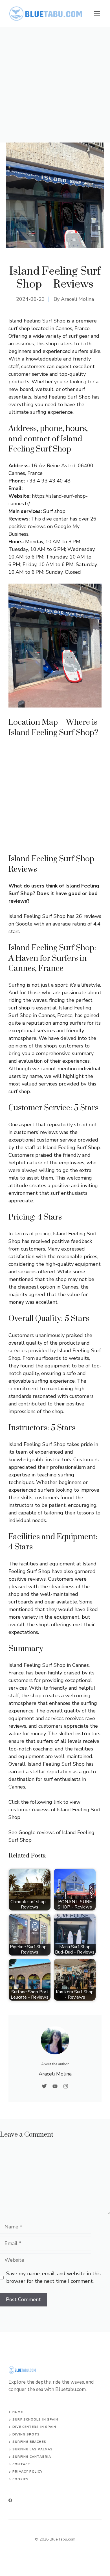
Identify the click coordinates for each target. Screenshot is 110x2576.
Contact (21, 2464)
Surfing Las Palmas (33, 2449)
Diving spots (26, 2434)
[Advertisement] (55, 85)
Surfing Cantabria (32, 2457)
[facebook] (10, 2500)
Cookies (20, 2479)
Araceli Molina (77, 299)
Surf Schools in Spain (35, 2420)
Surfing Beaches (29, 2442)
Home (17, 2412)
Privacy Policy (27, 2472)
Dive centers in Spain (34, 2427)
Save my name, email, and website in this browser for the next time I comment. (53, 2277)
